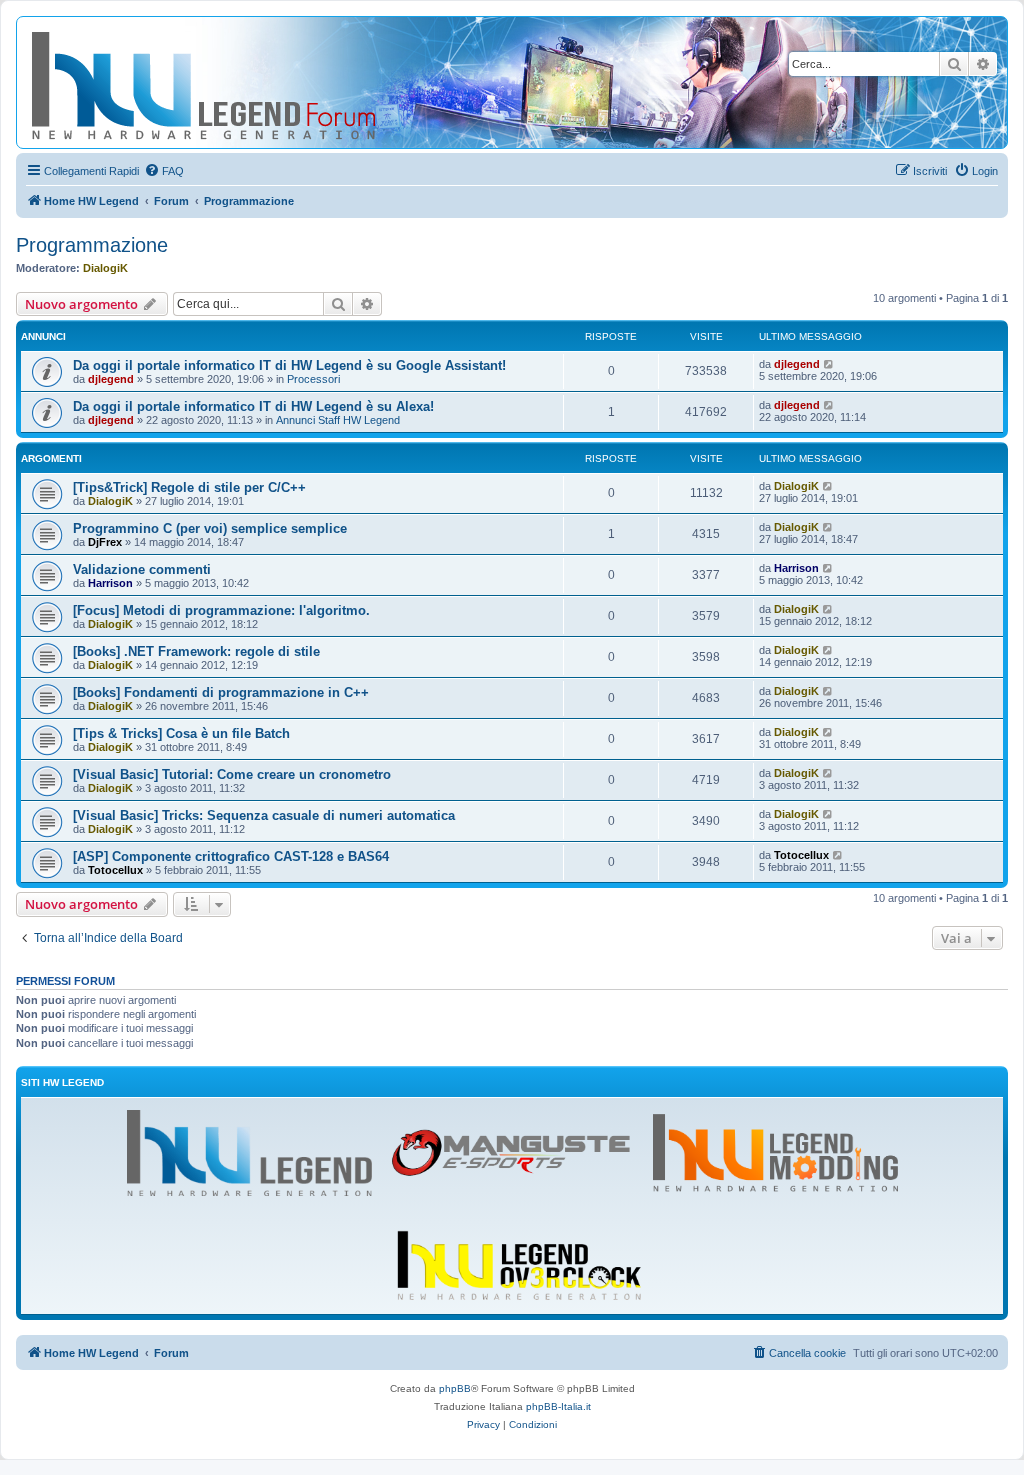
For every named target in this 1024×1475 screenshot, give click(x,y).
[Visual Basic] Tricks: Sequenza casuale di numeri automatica (264, 815)
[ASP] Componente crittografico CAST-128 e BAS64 (231, 856)
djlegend (111, 379)
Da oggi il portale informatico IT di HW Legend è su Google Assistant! (289, 365)
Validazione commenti (142, 569)
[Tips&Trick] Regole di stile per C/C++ (189, 487)
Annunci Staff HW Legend (338, 420)
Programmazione (92, 245)
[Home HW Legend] (236, 82)
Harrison (110, 583)
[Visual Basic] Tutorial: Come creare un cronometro (232, 774)
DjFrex (105, 542)
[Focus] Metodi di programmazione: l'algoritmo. (221, 610)
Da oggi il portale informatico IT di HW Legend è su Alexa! (253, 406)
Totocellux (115, 870)
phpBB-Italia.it (558, 1406)
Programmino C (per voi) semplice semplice (210, 528)
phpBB (455, 1388)
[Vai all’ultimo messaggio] (829, 364)
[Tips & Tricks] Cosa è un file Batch (181, 733)
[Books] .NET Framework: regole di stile (196, 651)
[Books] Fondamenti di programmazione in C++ (221, 692)
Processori (313, 379)
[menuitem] (164, 171)
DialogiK (105, 268)
